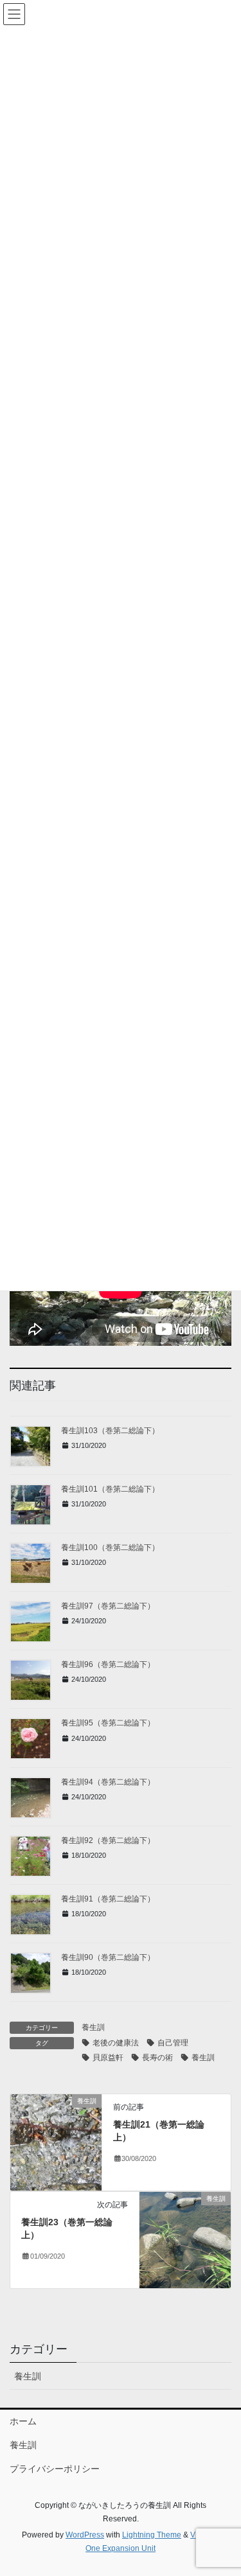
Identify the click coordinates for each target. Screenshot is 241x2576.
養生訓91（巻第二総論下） (108, 1899)
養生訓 (93, 2027)
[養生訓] (56, 2142)
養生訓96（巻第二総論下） (108, 1664)
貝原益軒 (108, 2058)
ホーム (23, 2421)
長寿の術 (157, 2058)
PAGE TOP (223, 2487)
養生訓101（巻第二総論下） (110, 1489)
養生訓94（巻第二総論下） (108, 1782)
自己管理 (173, 2043)
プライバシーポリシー (55, 2469)
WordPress (85, 2535)
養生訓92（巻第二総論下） (108, 1840)
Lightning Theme (152, 2535)
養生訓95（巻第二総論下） (108, 1723)
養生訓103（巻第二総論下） (110, 1431)
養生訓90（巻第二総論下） (108, 1957)
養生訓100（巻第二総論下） (110, 1548)
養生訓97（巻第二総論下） (108, 1606)
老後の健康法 (116, 2043)
